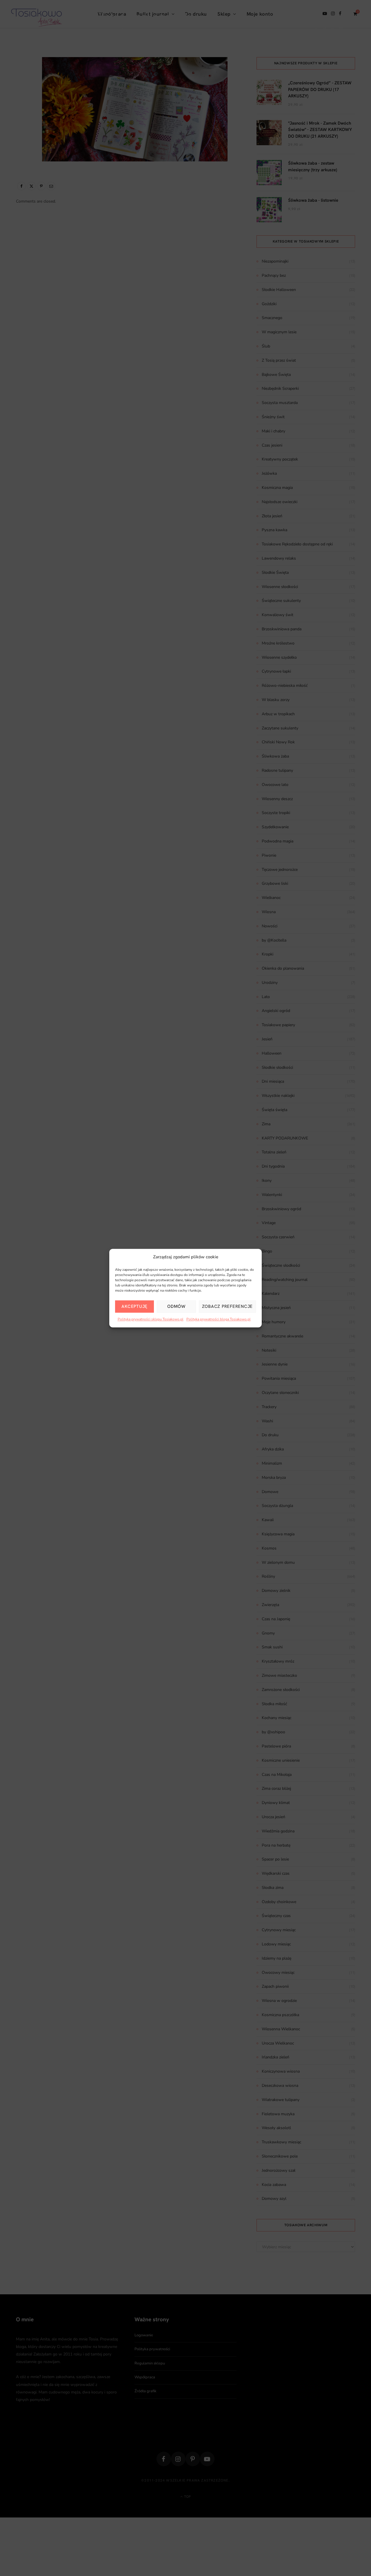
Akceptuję (134, 1306)
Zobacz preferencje (228, 1306)
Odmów (176, 1306)
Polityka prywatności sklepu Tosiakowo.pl (151, 1319)
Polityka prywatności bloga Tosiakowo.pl (219, 1319)
